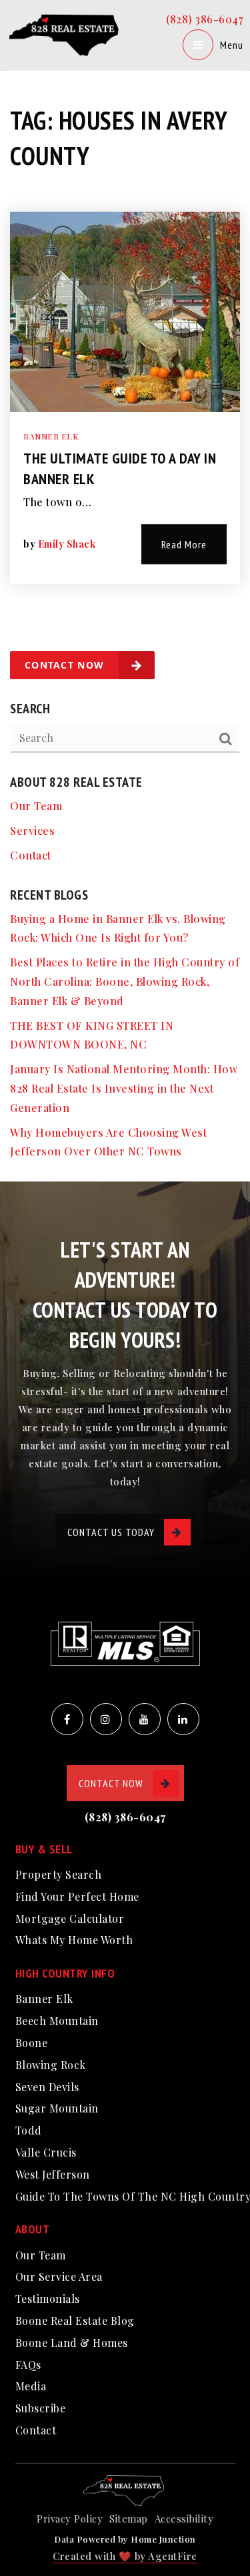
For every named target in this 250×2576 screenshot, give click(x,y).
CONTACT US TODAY (111, 1532)
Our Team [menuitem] (36, 806)
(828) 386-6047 (205, 19)
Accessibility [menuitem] (184, 2519)
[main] (125, 591)
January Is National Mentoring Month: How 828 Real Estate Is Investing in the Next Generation (124, 1088)
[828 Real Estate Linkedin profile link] (183, 1719)
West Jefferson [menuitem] (53, 2174)
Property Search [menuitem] (59, 1874)
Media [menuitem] (31, 2386)
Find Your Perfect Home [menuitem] (77, 1896)
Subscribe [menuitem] (41, 2408)
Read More (184, 544)
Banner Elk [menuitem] (44, 1999)
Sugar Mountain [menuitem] (57, 2108)
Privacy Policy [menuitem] (70, 2519)
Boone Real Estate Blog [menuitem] (75, 2321)
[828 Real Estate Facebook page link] (67, 1719)
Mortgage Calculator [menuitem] (70, 1918)
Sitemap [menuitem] (129, 2519)
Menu (232, 45)
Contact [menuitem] (31, 855)
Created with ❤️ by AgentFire (125, 2556)
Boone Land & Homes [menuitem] (72, 2343)
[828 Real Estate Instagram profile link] (106, 1719)
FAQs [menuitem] (28, 2365)
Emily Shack (67, 544)
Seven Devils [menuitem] (47, 2087)
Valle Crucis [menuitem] (46, 2152)
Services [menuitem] (32, 831)
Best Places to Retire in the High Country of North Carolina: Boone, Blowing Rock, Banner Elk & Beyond (125, 981)
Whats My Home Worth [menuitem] (74, 1940)
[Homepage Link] (66, 34)
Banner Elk (51, 436)
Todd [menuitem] (29, 2130)
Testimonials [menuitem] (48, 2298)
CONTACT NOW (111, 1783)
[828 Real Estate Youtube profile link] (145, 1719)
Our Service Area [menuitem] (59, 2276)
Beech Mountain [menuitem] (57, 2021)
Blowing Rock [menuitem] (51, 2065)
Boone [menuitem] (32, 2043)
